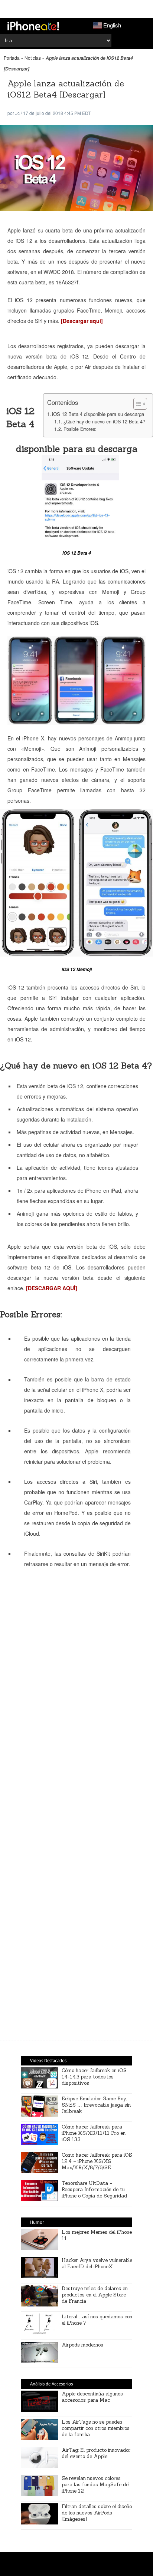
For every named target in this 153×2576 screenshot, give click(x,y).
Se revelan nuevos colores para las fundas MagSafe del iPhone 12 (96, 2485)
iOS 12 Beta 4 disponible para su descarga (98, 414)
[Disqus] (76, 1724)
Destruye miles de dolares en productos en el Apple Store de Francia (95, 2295)
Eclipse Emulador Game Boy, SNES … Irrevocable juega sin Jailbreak (96, 2105)
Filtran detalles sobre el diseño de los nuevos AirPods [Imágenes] (97, 2513)
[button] (136, 404)
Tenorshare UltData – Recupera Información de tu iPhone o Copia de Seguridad (94, 2189)
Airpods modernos (82, 2345)
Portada (12, 58)
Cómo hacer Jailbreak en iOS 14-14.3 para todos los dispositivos (94, 2077)
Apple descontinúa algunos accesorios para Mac (92, 2397)
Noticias (33, 58)
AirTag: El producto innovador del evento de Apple (96, 2453)
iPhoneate (33, 26)
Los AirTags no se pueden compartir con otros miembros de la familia (96, 2428)
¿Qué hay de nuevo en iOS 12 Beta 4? (104, 422)
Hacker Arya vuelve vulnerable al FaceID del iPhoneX (97, 2263)
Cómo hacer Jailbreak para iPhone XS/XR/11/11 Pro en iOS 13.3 (94, 2133)
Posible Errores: (80, 429)
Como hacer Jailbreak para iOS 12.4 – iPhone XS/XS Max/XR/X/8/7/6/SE (97, 2161)
